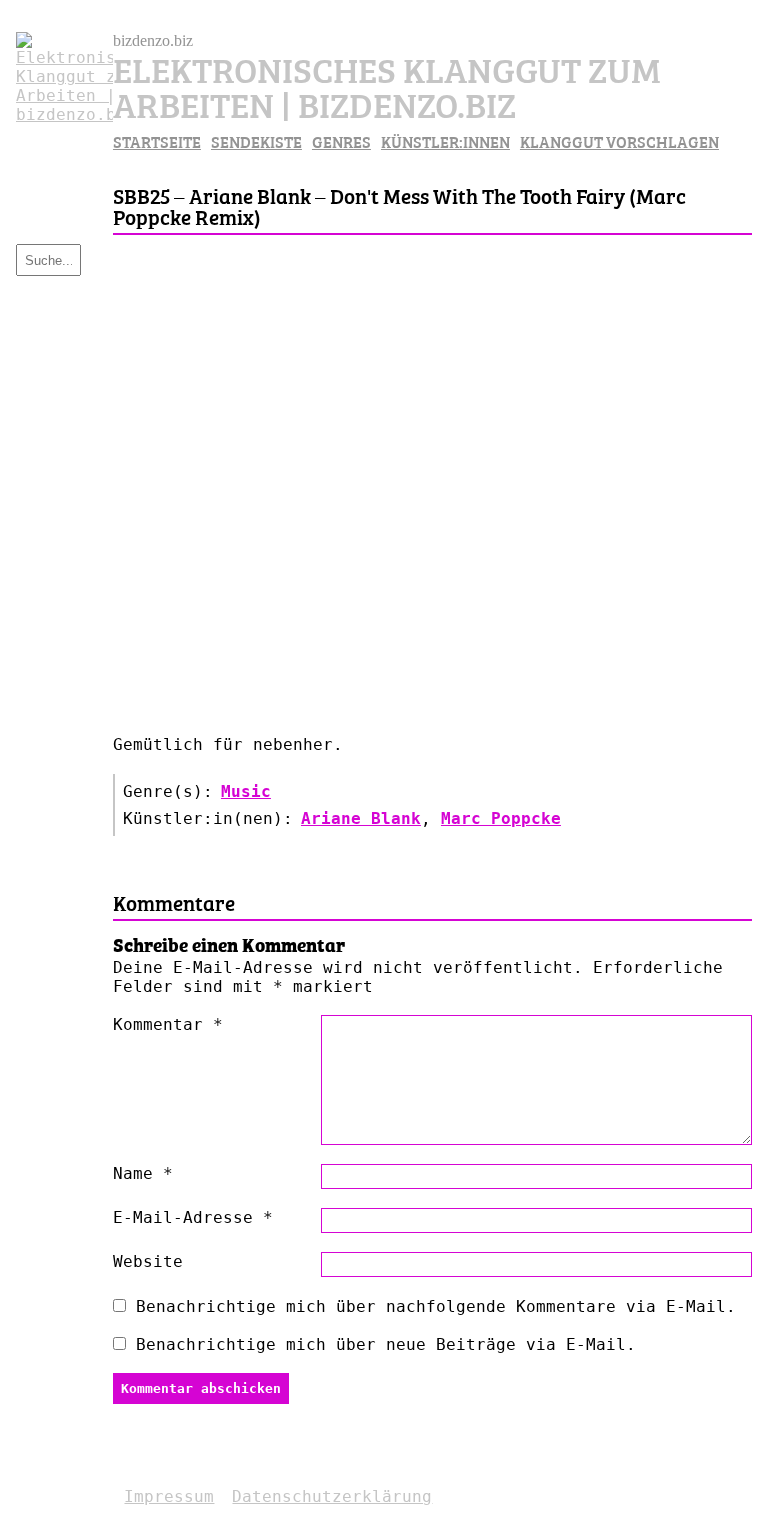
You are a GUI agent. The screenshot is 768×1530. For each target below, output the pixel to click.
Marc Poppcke (501, 818)
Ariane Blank (361, 818)
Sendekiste (256, 141)
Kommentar (168, 1024)
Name (143, 1173)
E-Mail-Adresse (193, 1217)
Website (148, 1261)
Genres (341, 141)
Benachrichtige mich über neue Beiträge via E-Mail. (386, 1344)
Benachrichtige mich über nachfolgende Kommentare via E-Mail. (436, 1306)
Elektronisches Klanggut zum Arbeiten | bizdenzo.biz (387, 85)
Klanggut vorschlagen (619, 141)
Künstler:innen (445, 141)
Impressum (169, 1496)
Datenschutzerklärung (332, 1496)
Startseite (157, 141)
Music (246, 791)
